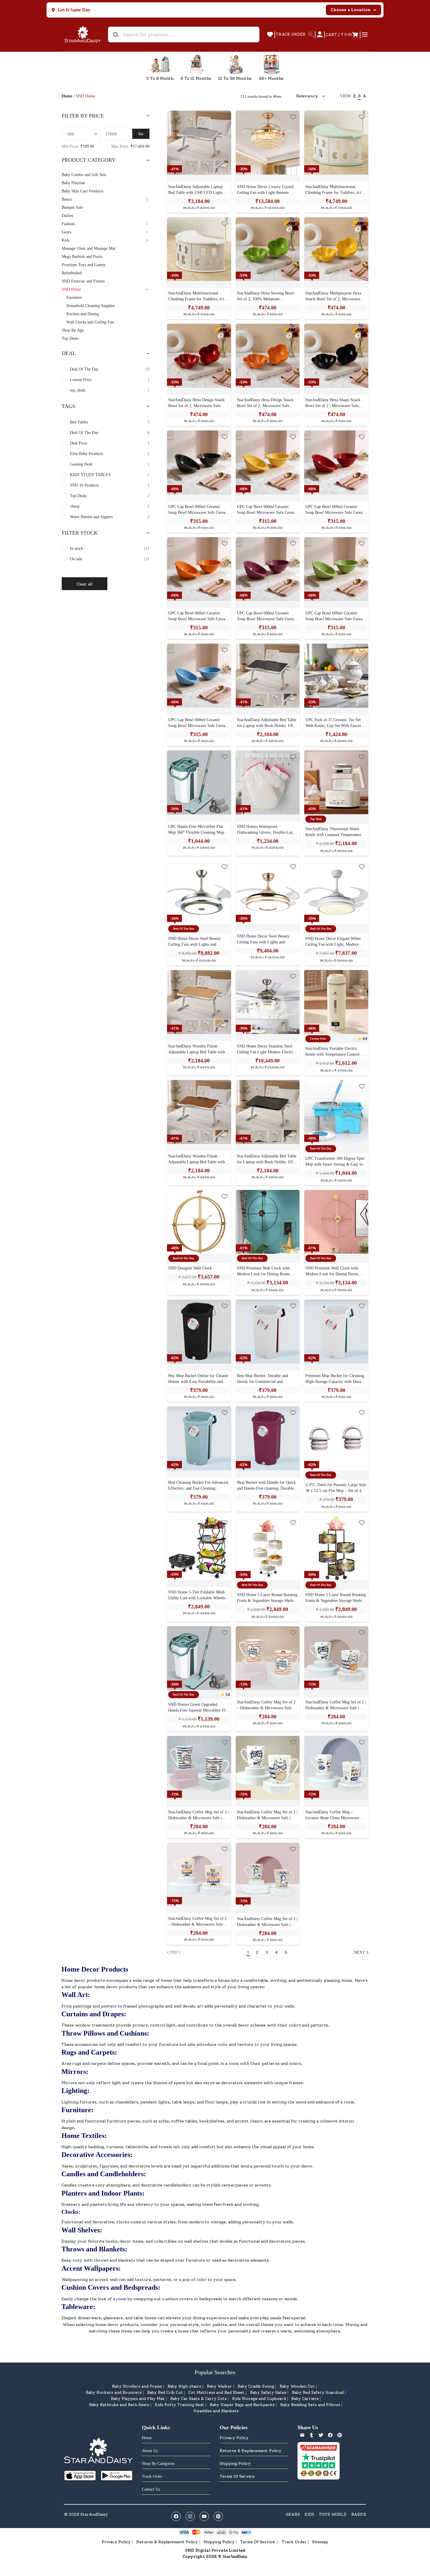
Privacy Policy (234, 2438)
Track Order (294, 2542)
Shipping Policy (235, 2464)
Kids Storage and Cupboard (259, 2399)
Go (141, 134)
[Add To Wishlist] (225, 117)
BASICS (359, 2514)
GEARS (293, 2514)
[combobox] (184, 35)
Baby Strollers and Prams (137, 2386)
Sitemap (320, 2542)
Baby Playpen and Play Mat (138, 2399)
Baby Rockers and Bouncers (114, 2393)
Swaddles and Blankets (216, 2411)
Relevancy (307, 96)
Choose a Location (351, 10)
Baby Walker (219, 2386)
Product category (89, 160)
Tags (68, 406)
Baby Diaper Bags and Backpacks (242, 2405)
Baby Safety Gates (268, 2393)
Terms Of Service (237, 2476)
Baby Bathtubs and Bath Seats (119, 2405)
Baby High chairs (184, 2386)
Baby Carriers (305, 2399)
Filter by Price (83, 116)
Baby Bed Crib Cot (165, 2393)
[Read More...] (199, 143)
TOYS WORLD (333, 2514)
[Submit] (116, 35)
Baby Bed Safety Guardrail (318, 2393)
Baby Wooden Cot (297, 2386)
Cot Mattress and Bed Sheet (216, 2393)
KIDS (309, 2514)
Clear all (85, 584)
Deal (69, 353)
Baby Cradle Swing (256, 2386)
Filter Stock (80, 533)
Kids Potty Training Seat (179, 2405)
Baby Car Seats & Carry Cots (198, 2399)
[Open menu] (365, 35)
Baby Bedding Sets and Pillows (310, 2405)
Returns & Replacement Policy (251, 2451)
